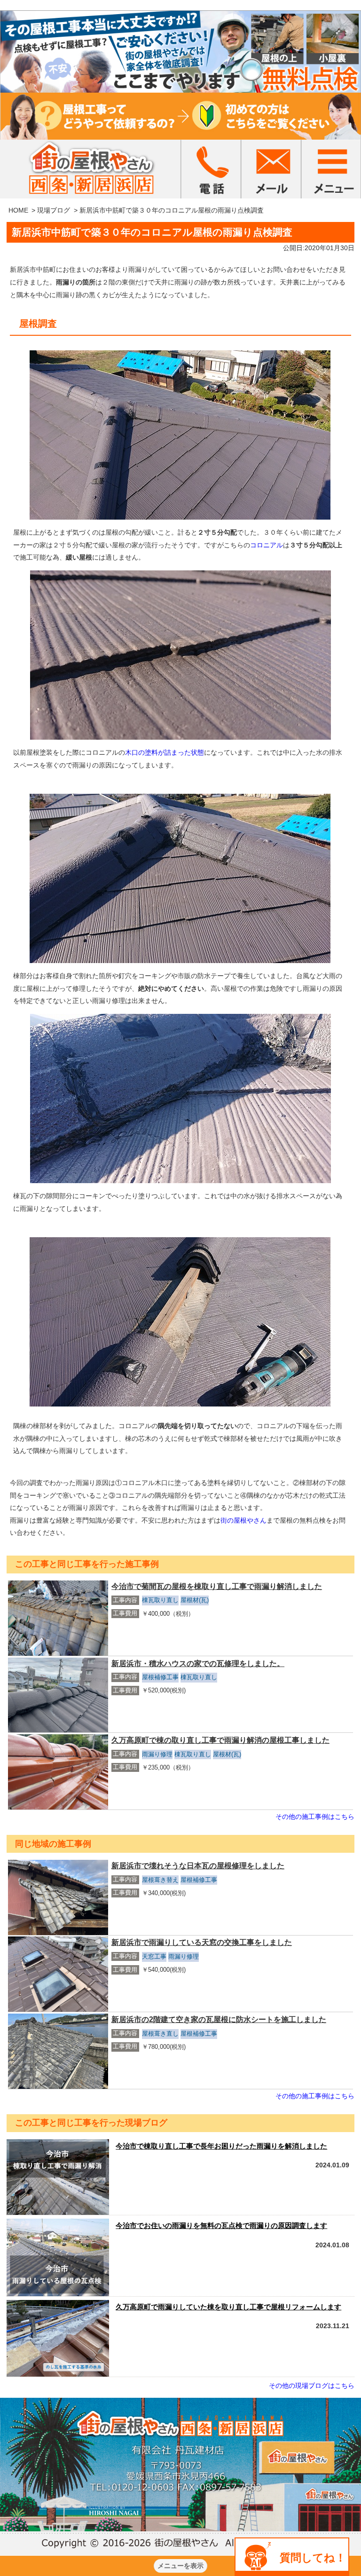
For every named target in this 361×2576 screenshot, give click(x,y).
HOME (18, 210)
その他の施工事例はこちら (315, 1817)
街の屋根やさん (243, 1520)
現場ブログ (54, 210)
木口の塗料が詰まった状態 (165, 752)
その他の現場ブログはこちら (312, 2386)
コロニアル (267, 545)
